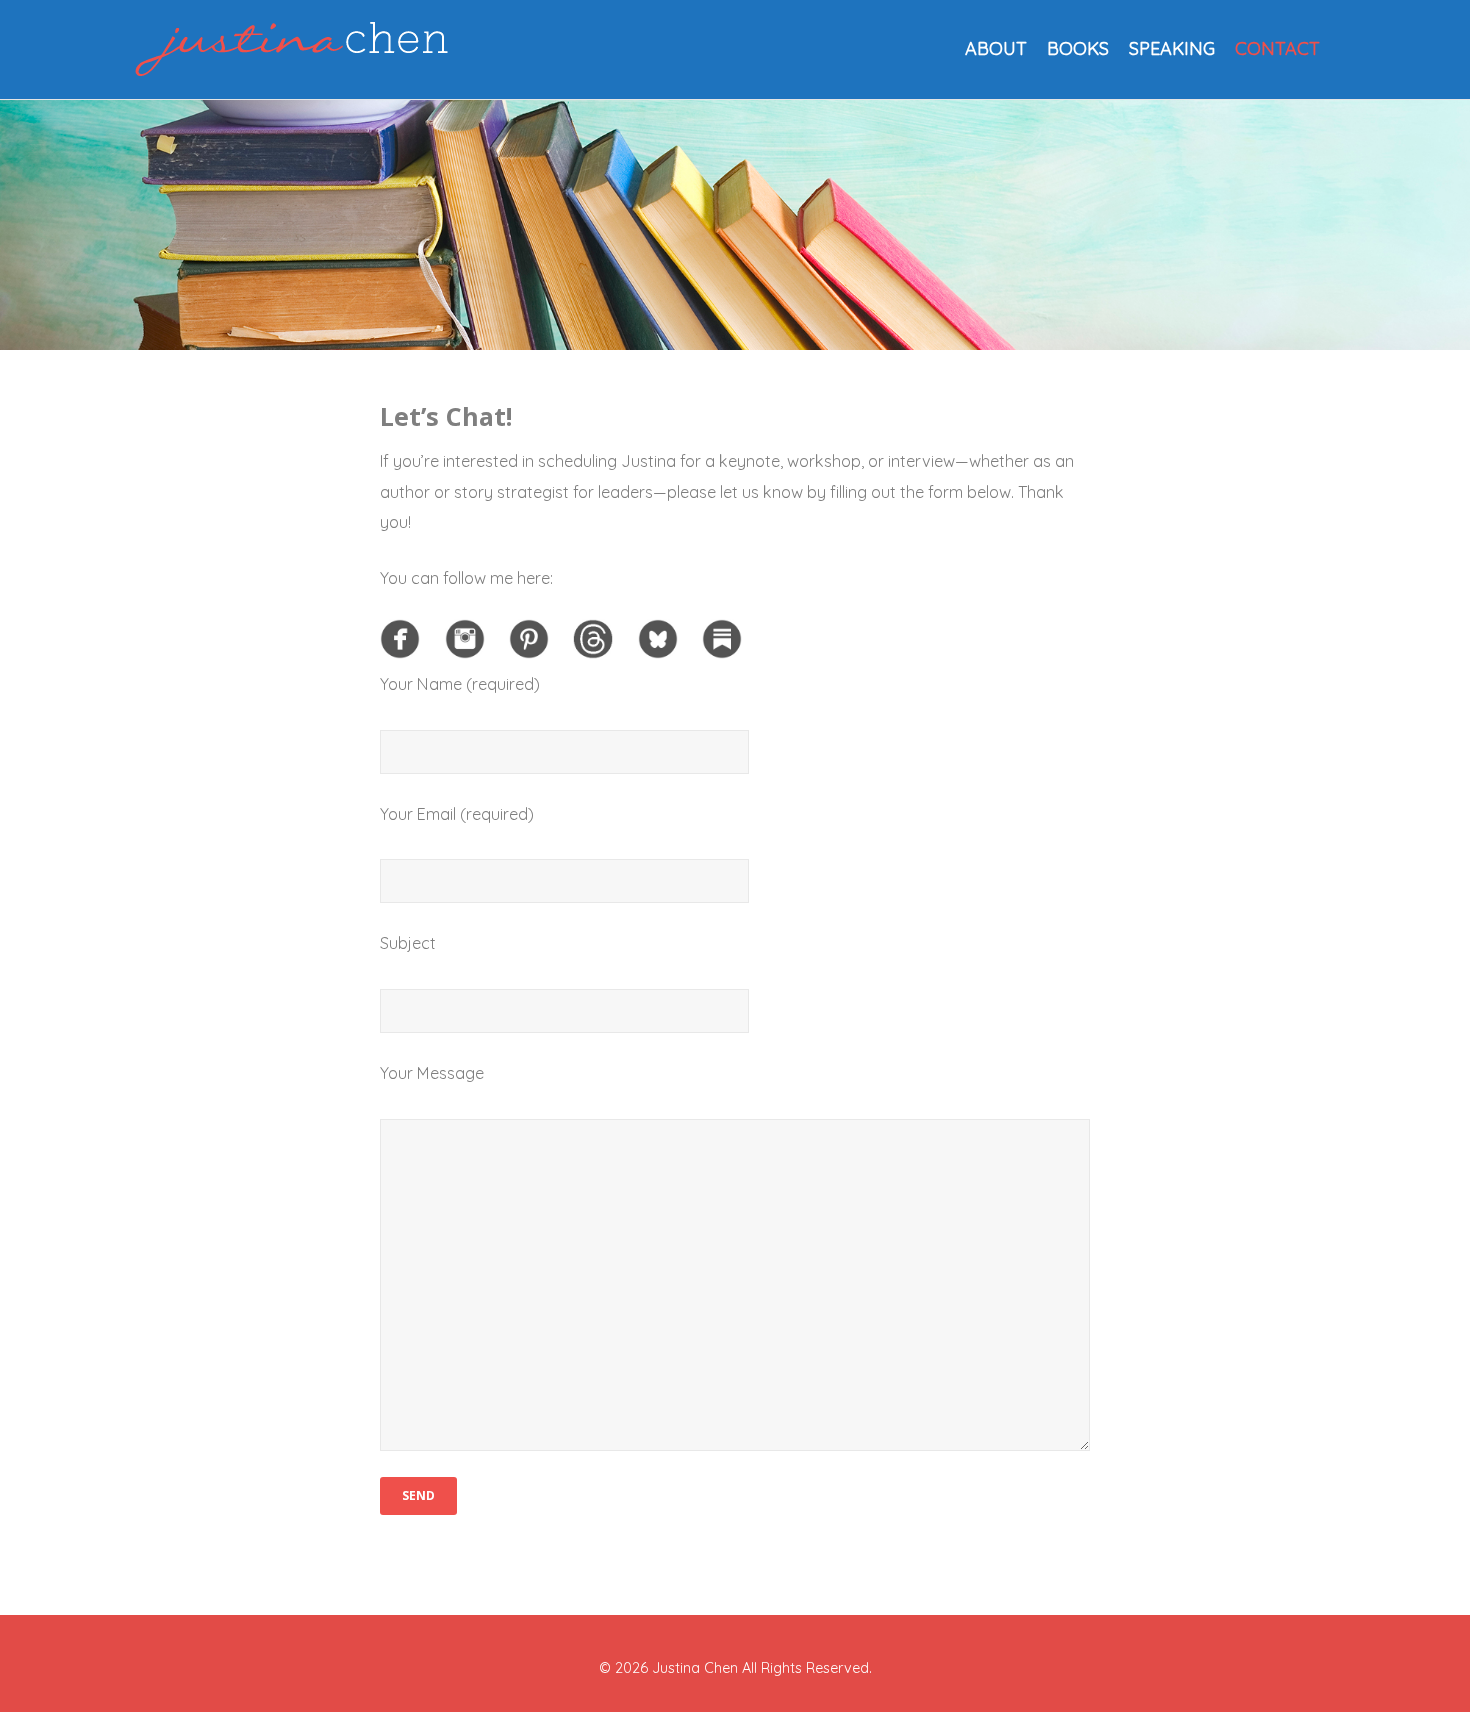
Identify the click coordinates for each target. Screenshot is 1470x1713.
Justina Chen (695, 1668)
